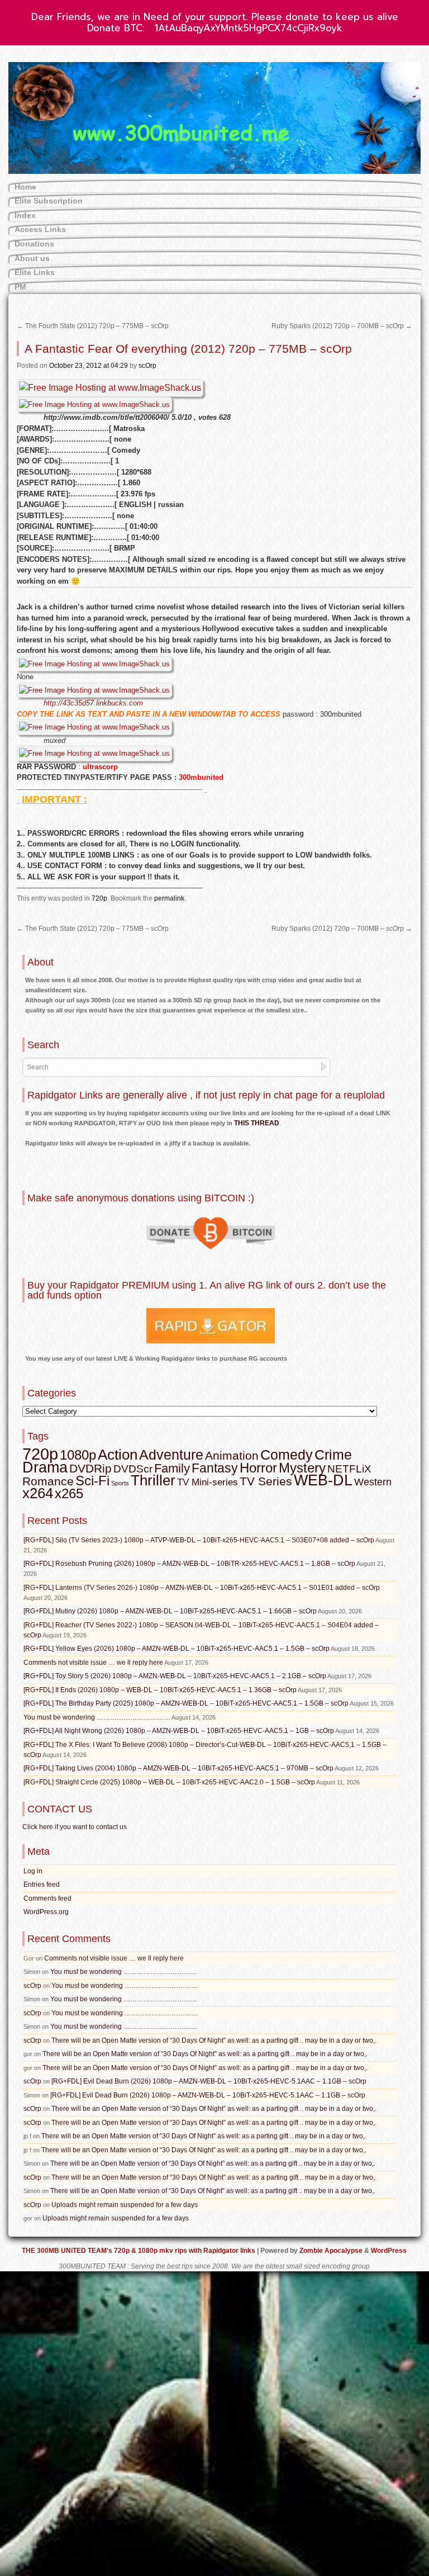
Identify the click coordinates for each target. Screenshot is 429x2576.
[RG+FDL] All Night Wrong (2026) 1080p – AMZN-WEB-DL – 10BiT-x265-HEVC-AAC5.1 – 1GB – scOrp (179, 1731)
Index (25, 215)
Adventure (171, 1455)
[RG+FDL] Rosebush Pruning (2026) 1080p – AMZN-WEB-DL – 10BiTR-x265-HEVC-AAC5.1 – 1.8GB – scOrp (189, 1564)
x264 (38, 1493)
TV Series (266, 1481)
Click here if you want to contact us (75, 1827)
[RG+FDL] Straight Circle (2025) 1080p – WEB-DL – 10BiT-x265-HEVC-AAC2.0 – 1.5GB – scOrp (169, 1782)
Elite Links (35, 272)
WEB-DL (323, 1480)
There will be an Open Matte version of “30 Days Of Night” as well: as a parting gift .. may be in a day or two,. (214, 2040)
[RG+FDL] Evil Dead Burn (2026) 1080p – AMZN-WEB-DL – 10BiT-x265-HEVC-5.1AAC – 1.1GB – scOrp (209, 2081)
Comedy (287, 1455)
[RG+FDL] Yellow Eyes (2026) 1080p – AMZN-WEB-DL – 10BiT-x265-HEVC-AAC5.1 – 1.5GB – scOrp (177, 1649)
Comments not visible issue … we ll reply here (93, 1663)
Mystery (302, 1468)
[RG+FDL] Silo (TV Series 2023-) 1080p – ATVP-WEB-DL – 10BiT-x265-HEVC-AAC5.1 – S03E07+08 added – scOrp (199, 1540)
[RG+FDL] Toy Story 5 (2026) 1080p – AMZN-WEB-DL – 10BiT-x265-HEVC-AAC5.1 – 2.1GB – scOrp (175, 1676)
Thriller (153, 1480)
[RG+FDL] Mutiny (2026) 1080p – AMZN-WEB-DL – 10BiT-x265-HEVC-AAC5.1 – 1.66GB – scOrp (170, 1611)
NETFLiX (349, 1469)
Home (25, 187)
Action (118, 1455)
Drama (45, 1467)
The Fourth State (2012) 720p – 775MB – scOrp (93, 326)
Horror (258, 1468)
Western (373, 1482)
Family (172, 1468)
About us (32, 258)
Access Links (40, 229)
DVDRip (90, 1469)
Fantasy (215, 1468)
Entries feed (42, 1884)
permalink (169, 898)
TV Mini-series (208, 1482)
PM (20, 287)
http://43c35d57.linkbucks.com (93, 703)
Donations (34, 244)
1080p (78, 1455)
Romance (48, 1481)
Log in (33, 1871)
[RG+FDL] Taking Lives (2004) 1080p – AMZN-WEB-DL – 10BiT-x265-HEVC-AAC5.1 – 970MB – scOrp (178, 1768)
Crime (333, 1455)
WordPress (389, 2251)
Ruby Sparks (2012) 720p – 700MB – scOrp (342, 326)
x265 (69, 1493)
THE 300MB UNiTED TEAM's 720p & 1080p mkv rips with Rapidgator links (139, 2251)
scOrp (147, 366)
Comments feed (47, 1898)
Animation (232, 1456)
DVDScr (133, 1469)
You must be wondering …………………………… (97, 1717)
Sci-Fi (92, 1481)
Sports (120, 1483)
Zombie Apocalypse (332, 2251)
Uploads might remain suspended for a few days (125, 2205)
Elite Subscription (49, 201)
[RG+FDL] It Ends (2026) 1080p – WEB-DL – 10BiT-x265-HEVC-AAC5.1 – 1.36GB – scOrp (160, 1690)
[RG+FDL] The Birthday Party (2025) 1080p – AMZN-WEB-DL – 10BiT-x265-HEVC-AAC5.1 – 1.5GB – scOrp (186, 1703)
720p (99, 898)
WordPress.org (46, 1912)
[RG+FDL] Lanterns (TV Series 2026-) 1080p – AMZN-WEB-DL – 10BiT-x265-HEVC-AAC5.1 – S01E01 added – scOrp (202, 1588)
